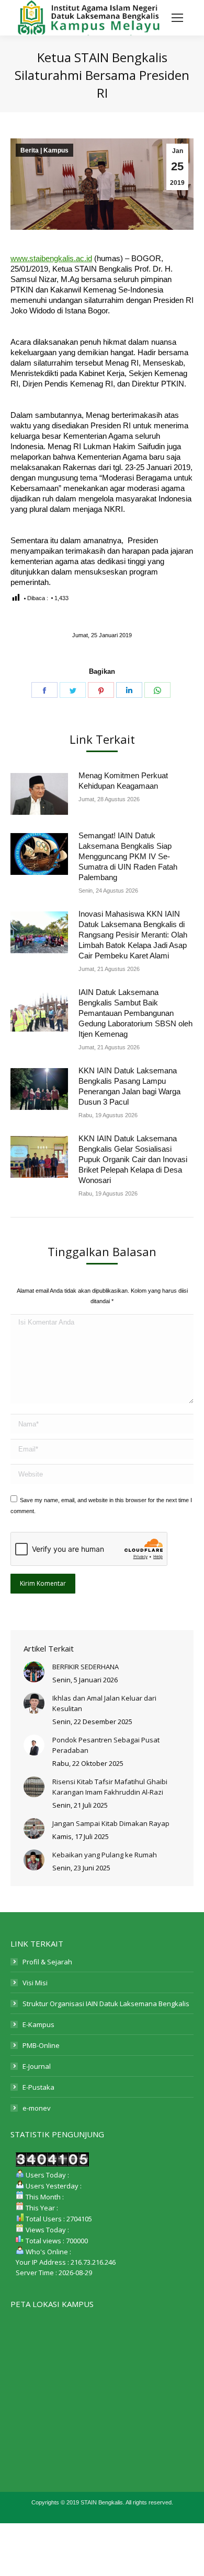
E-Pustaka (38, 2087)
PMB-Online (41, 2045)
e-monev (37, 2108)
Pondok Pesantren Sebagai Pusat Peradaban (106, 1745)
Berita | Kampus (44, 150)
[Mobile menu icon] (177, 18)
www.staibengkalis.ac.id (51, 258)
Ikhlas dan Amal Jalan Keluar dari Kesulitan (104, 1703)
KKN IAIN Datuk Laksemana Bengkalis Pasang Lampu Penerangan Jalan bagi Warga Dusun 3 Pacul (129, 1086)
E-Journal (37, 2066)
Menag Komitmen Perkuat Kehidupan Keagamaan (123, 781)
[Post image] (39, 794)
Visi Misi (35, 1983)
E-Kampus (38, 2024)
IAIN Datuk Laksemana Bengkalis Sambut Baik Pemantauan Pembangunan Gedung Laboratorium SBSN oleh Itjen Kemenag (135, 1013)
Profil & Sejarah (47, 1962)
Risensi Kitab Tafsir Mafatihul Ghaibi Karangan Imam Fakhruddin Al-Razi (110, 1787)
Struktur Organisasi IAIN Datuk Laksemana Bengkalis (106, 2004)
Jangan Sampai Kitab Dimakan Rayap (111, 1823)
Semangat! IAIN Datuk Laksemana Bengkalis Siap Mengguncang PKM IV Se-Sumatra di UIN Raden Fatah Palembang (128, 856)
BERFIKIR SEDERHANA (86, 1667)
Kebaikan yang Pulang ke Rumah (105, 1855)
